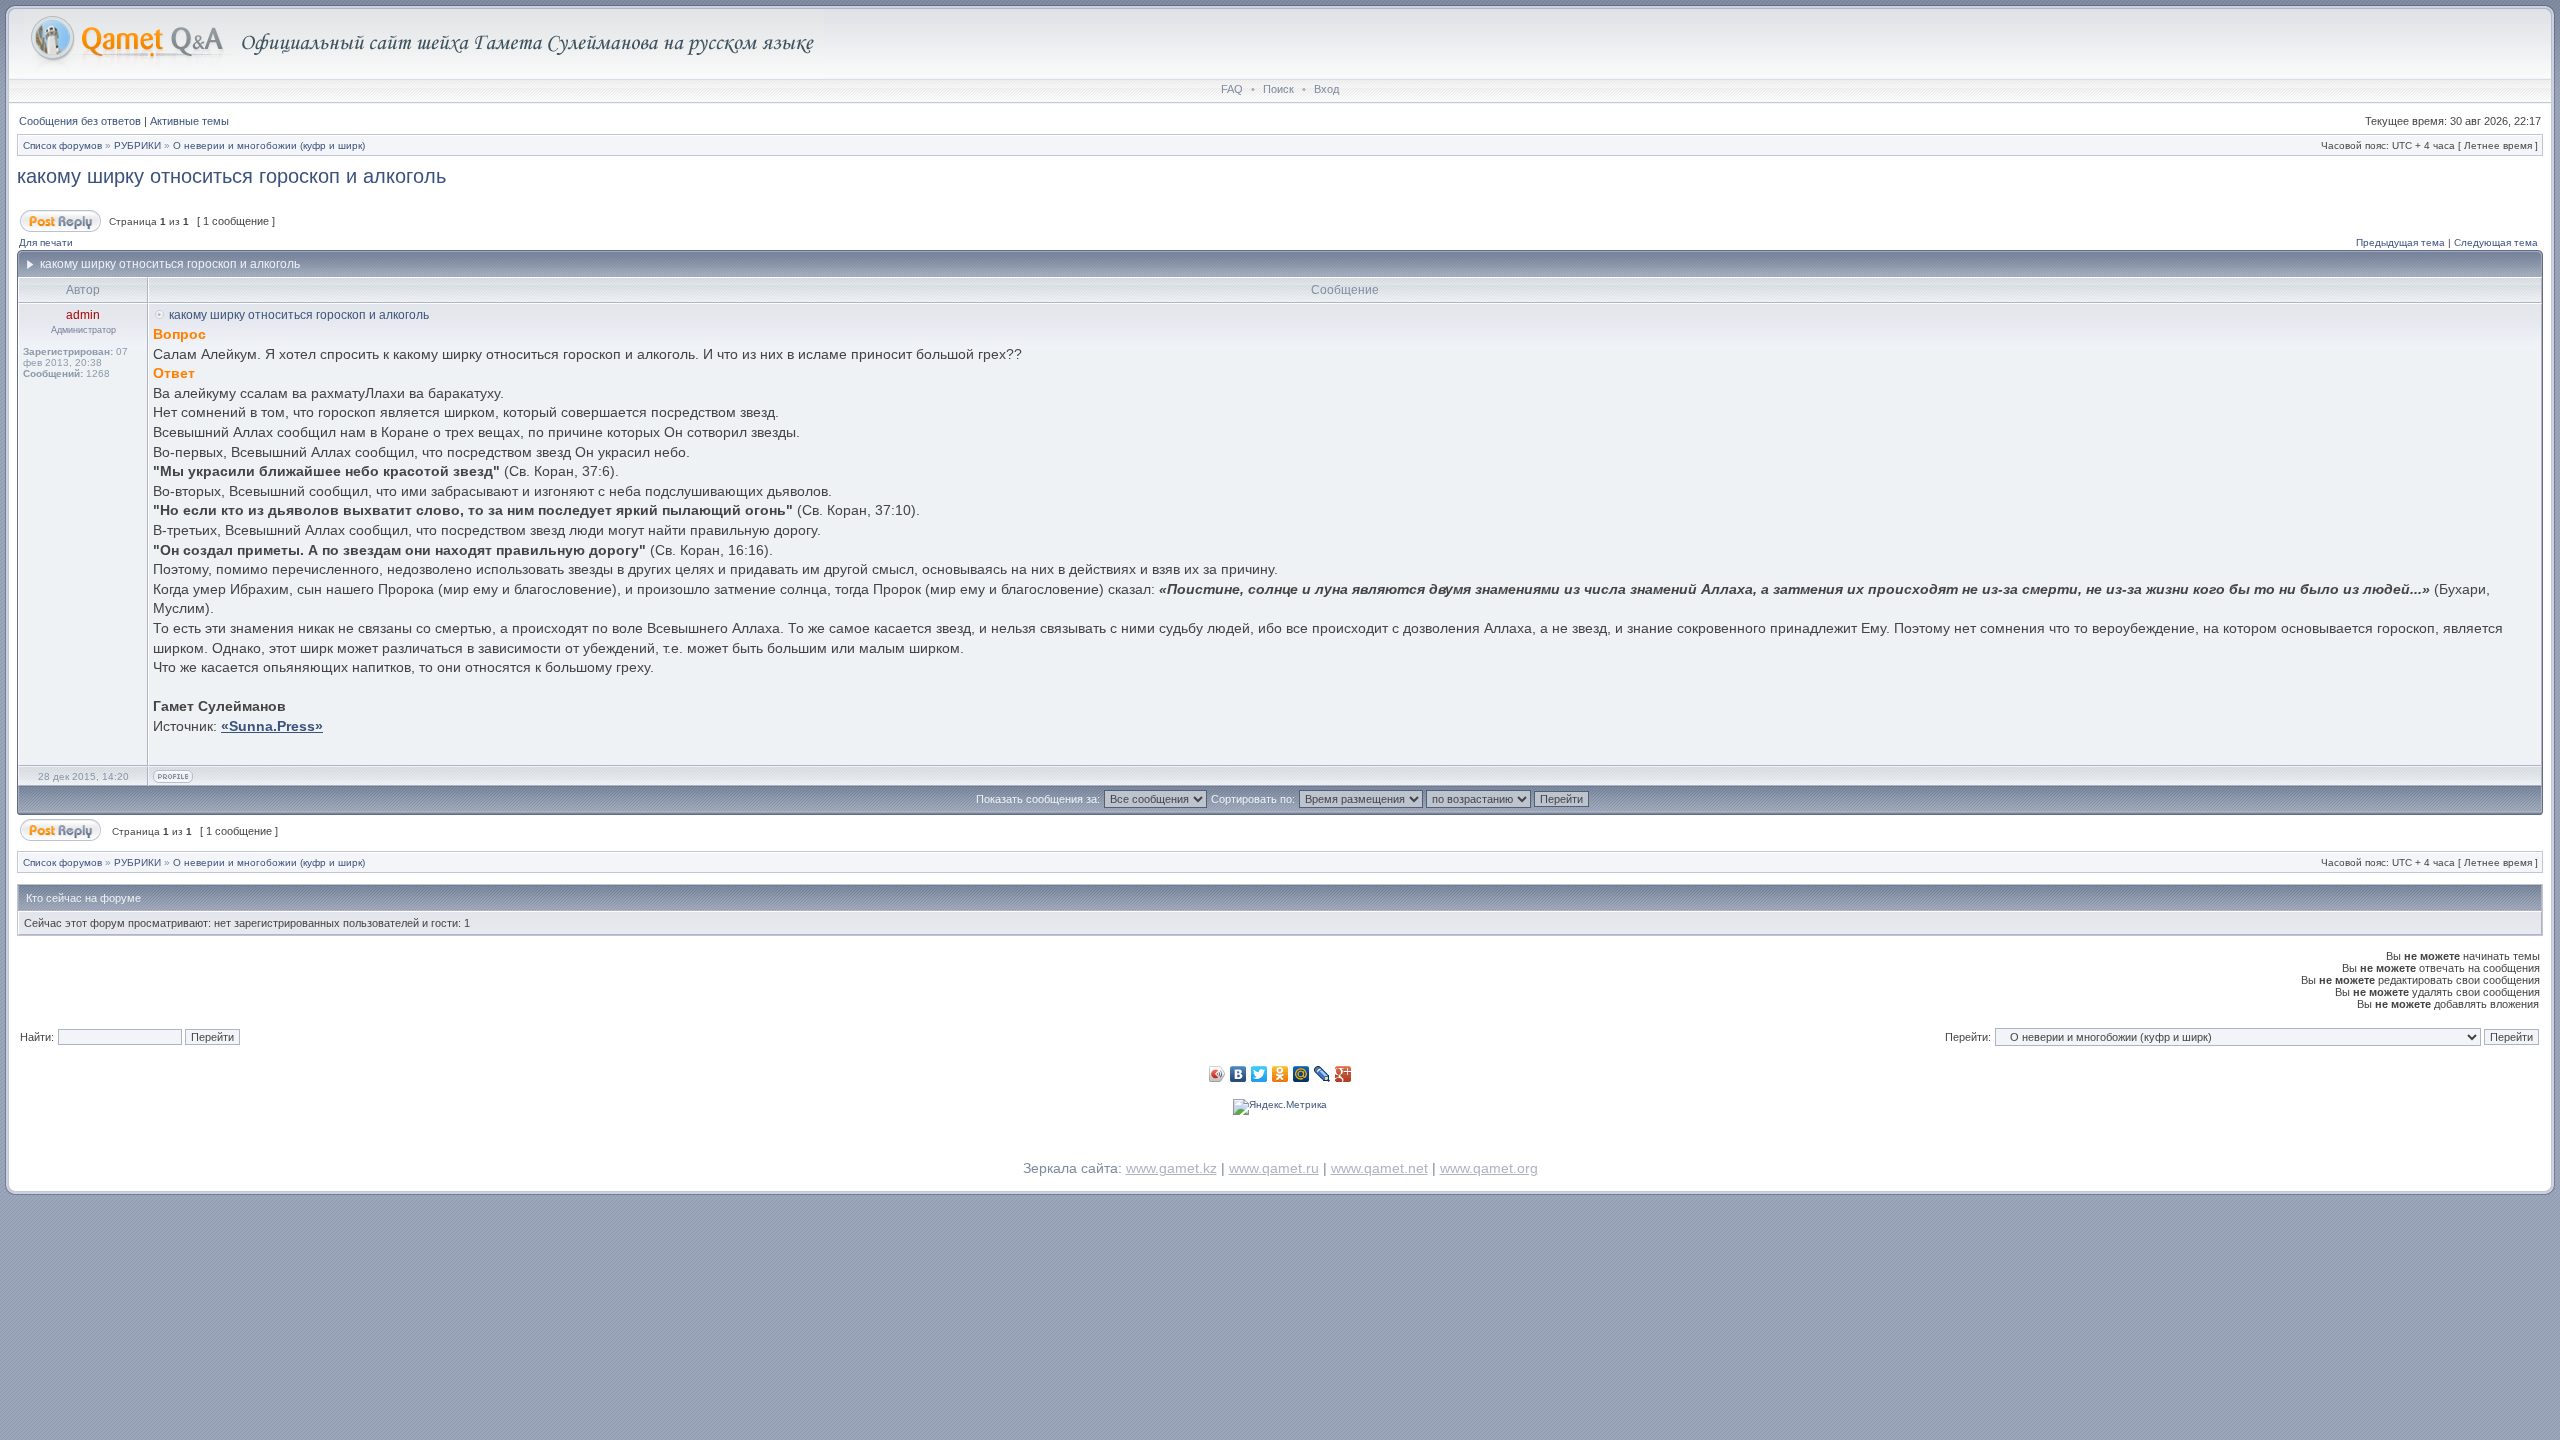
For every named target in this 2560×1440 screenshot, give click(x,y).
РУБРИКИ (137, 145)
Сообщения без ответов (80, 121)
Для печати (46, 242)
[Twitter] (1259, 1074)
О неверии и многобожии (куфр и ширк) (269, 145)
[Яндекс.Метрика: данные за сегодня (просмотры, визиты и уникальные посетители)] (1280, 1107)
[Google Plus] (1343, 1074)
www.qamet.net (1379, 1168)
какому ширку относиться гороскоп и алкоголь (231, 176)
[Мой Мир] (1301, 1074)
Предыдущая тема (2400, 242)
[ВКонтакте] (1238, 1074)
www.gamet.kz (1171, 1168)
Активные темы (189, 121)
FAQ (1232, 89)
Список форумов (62, 145)
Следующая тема (2496, 242)
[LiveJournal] (1322, 1074)
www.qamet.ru (1274, 1168)
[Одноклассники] (1280, 1074)
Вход (1326, 89)
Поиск (1278, 89)
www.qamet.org (1489, 1168)
